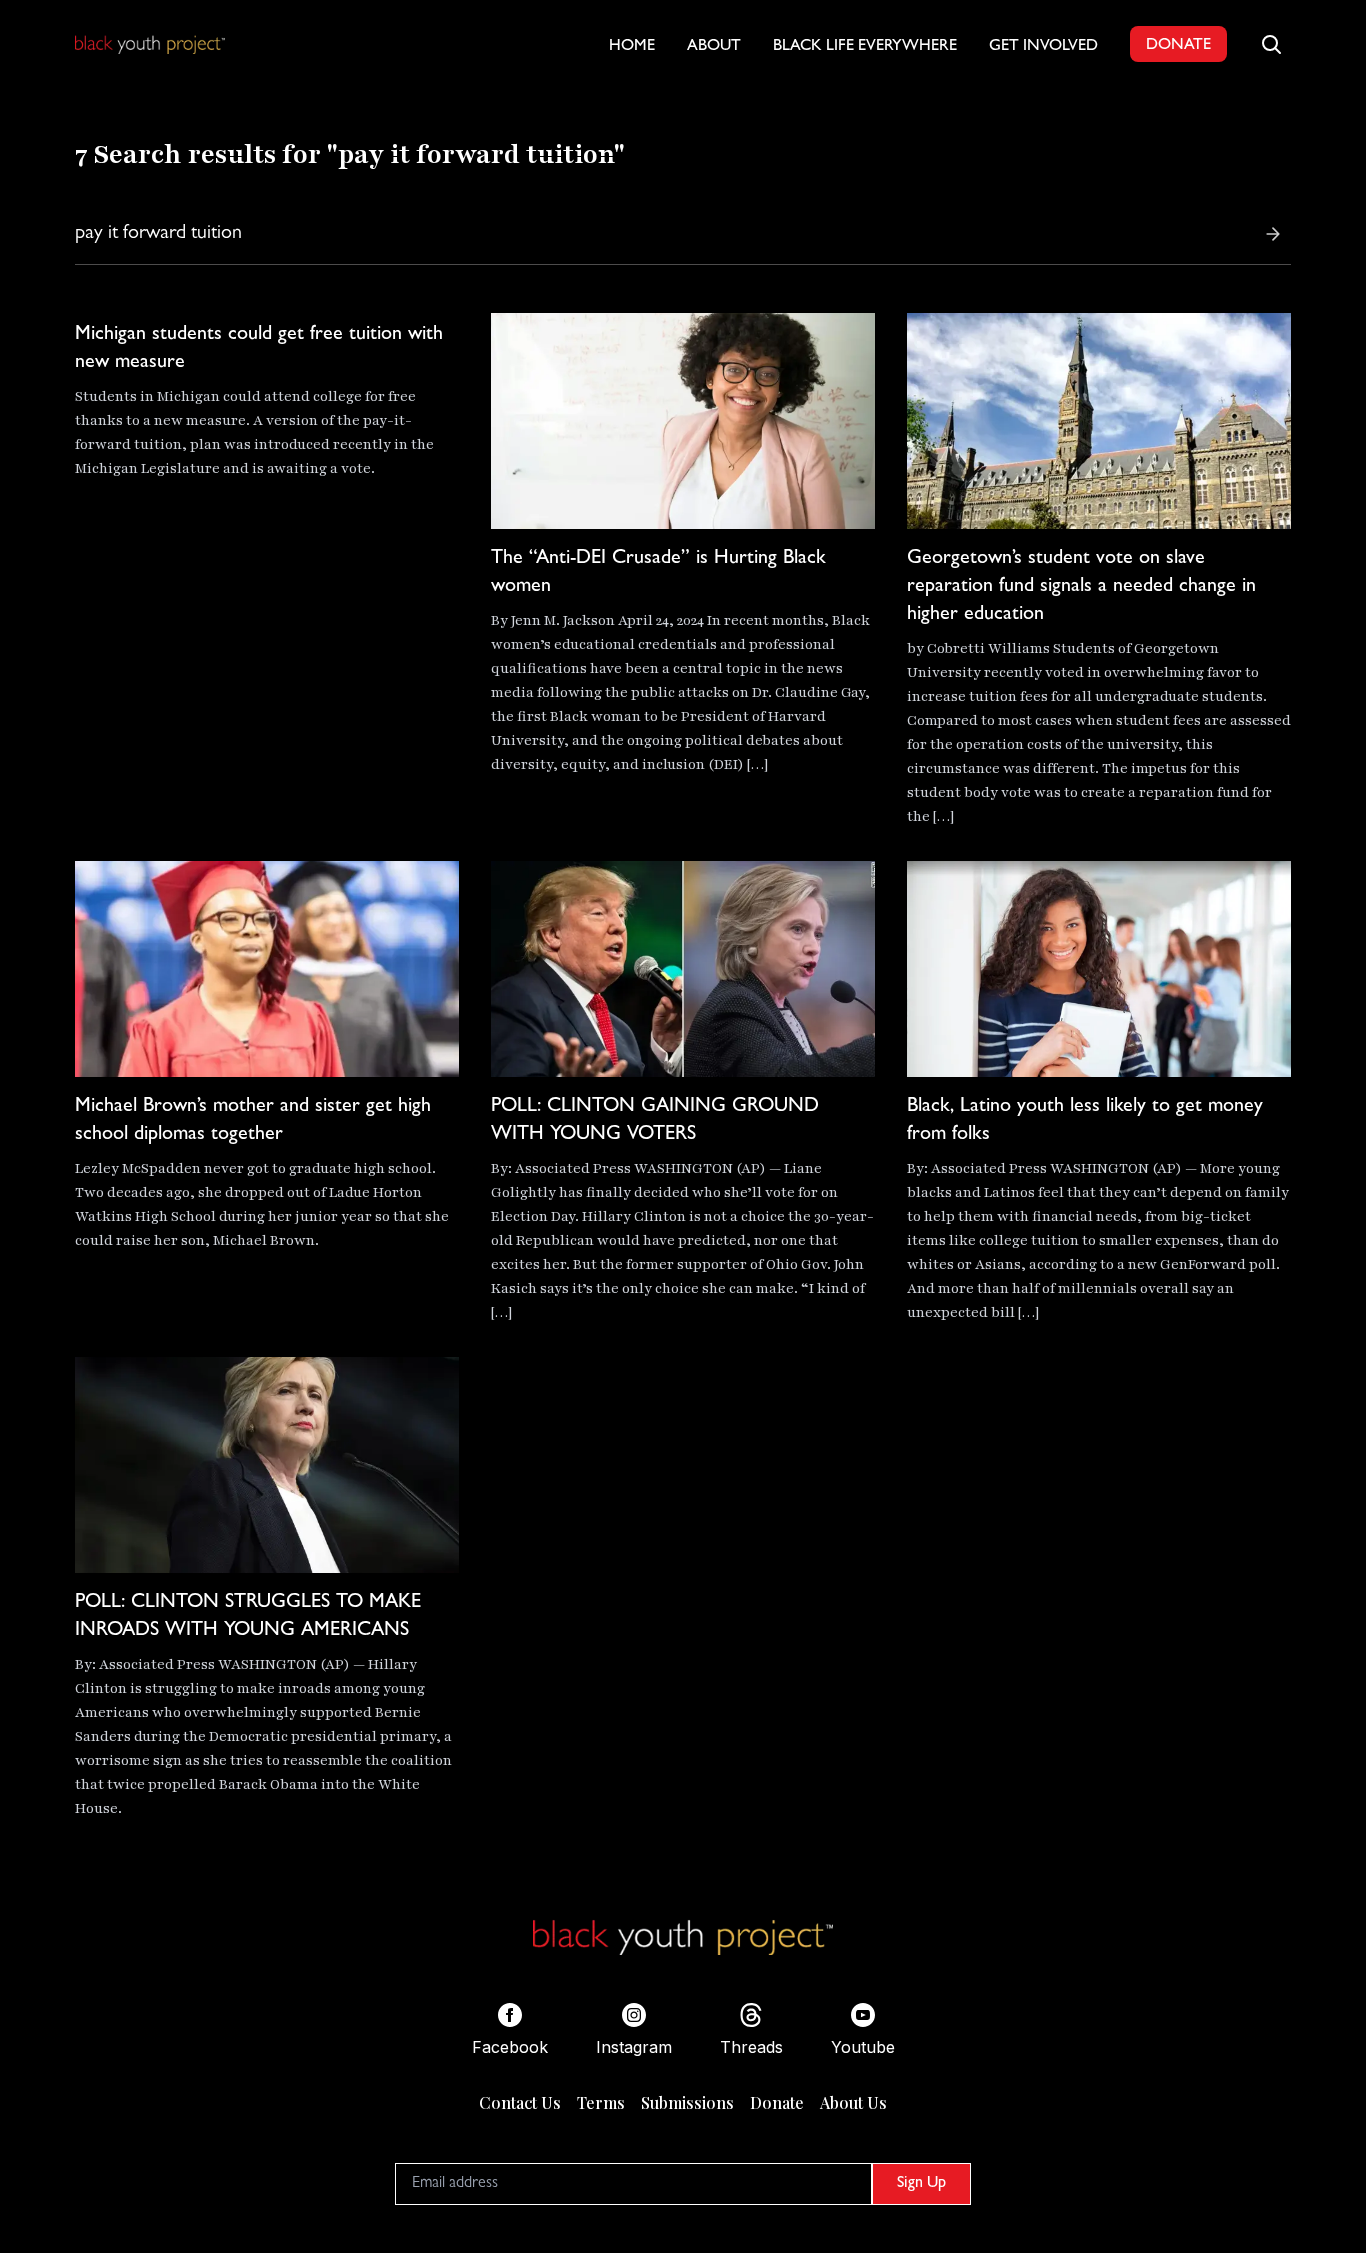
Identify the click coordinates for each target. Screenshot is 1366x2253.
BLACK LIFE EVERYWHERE (865, 47)
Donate (777, 2102)
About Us (853, 2102)
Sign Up (921, 2184)
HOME (632, 47)
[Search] (1273, 234)
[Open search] (1271, 44)
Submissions (687, 2102)
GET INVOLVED (1043, 47)
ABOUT (714, 47)
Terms (601, 2102)
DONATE (1178, 46)
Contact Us (520, 2102)
